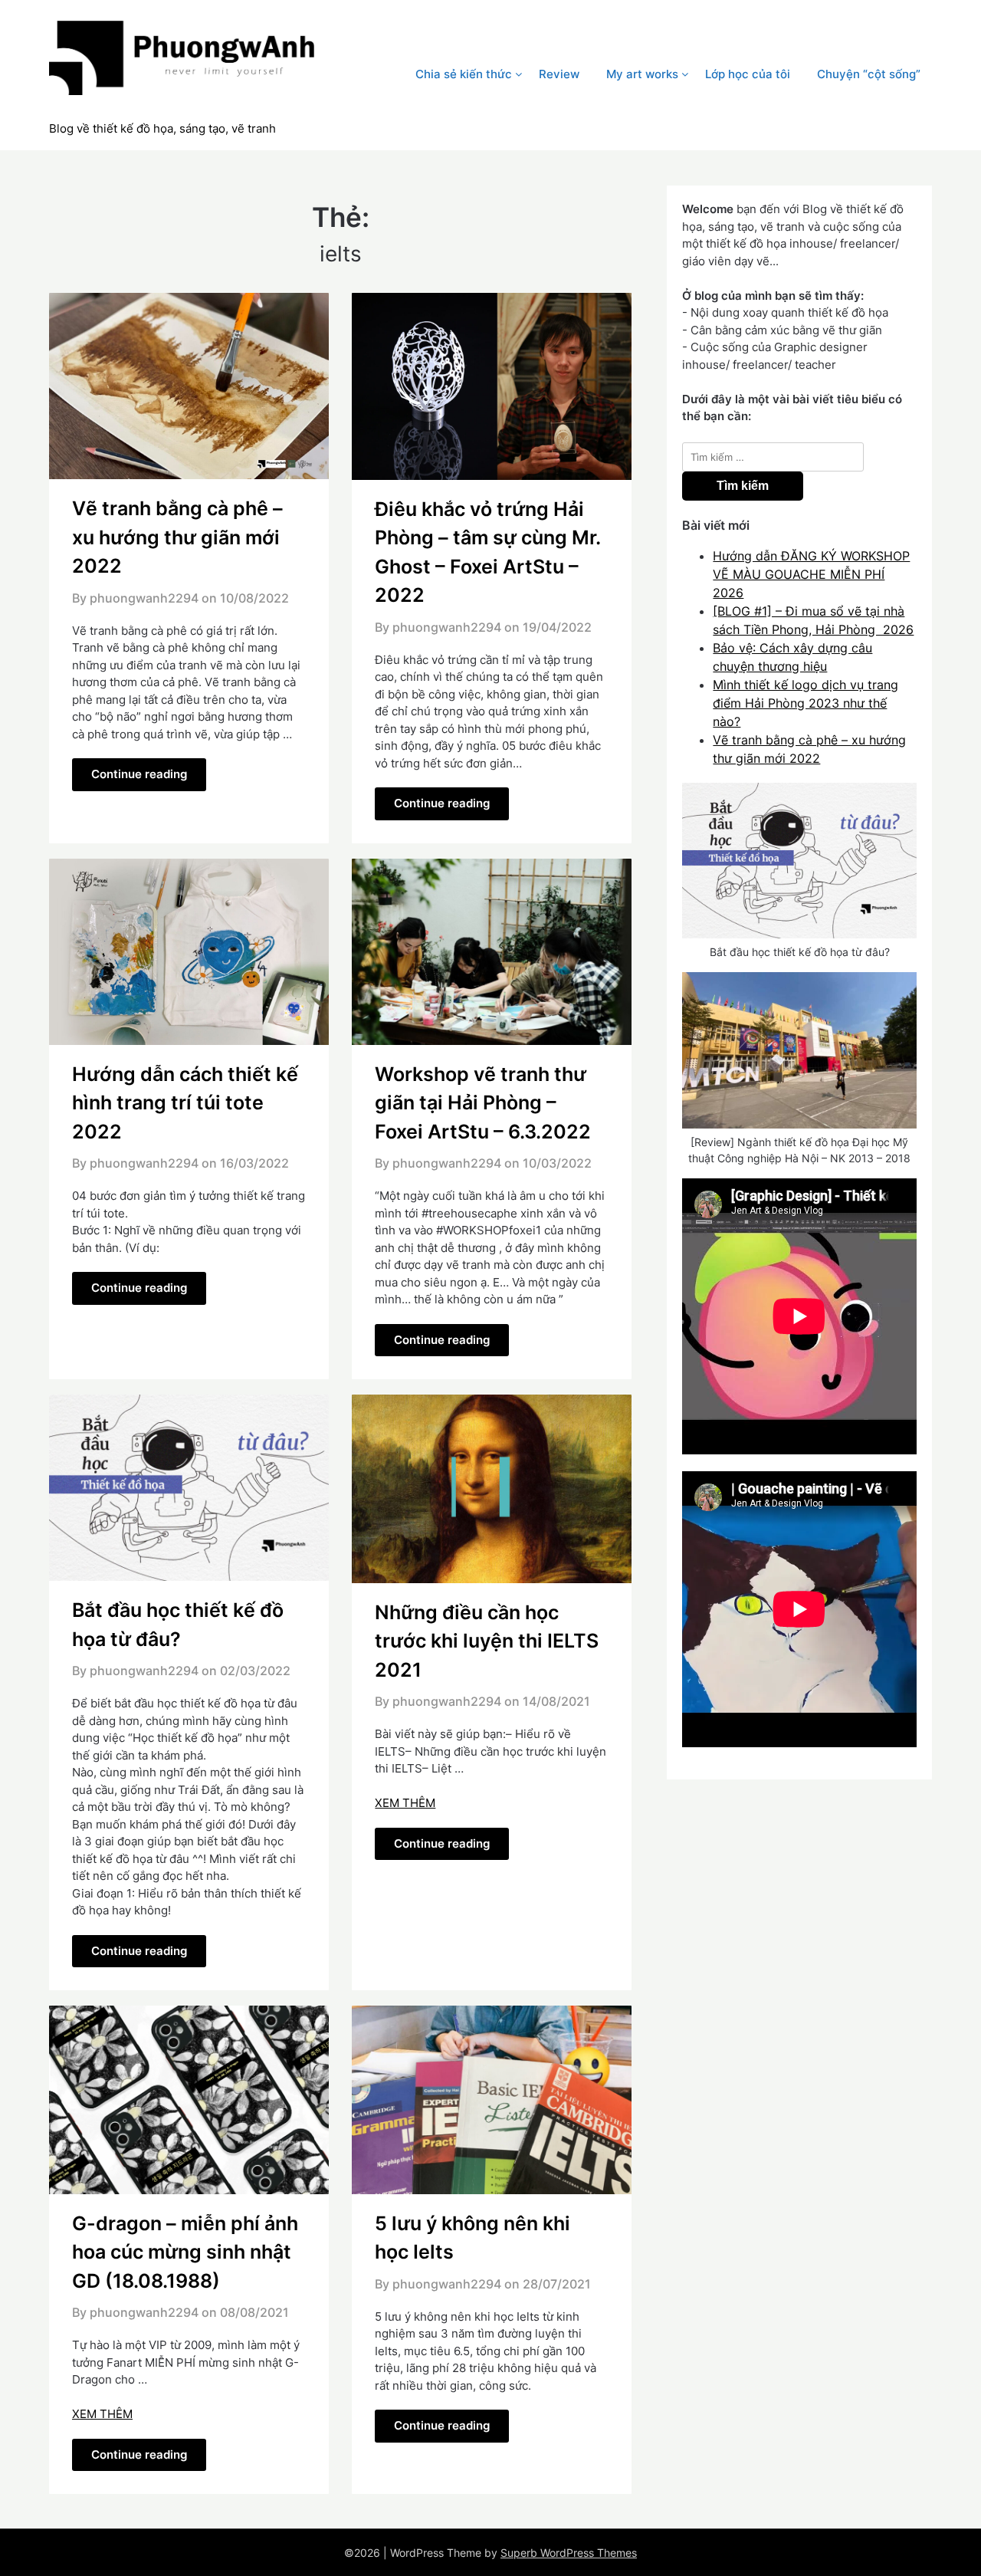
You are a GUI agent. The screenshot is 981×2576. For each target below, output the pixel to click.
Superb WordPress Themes (569, 2553)
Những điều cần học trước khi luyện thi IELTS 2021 (487, 1641)
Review (559, 74)
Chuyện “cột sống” (869, 74)
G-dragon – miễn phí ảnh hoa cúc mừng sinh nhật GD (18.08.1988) (185, 2252)
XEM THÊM (405, 1803)
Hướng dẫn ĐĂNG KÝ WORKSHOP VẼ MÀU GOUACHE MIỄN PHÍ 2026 (811, 574)
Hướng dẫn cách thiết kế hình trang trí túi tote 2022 (185, 1103)
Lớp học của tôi (748, 74)
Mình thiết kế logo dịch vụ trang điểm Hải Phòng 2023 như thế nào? (805, 703)
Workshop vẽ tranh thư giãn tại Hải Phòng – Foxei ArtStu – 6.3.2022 (483, 1103)
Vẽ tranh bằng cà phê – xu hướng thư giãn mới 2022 (177, 537)
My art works (642, 74)
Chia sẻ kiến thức (464, 74)
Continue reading (139, 774)
